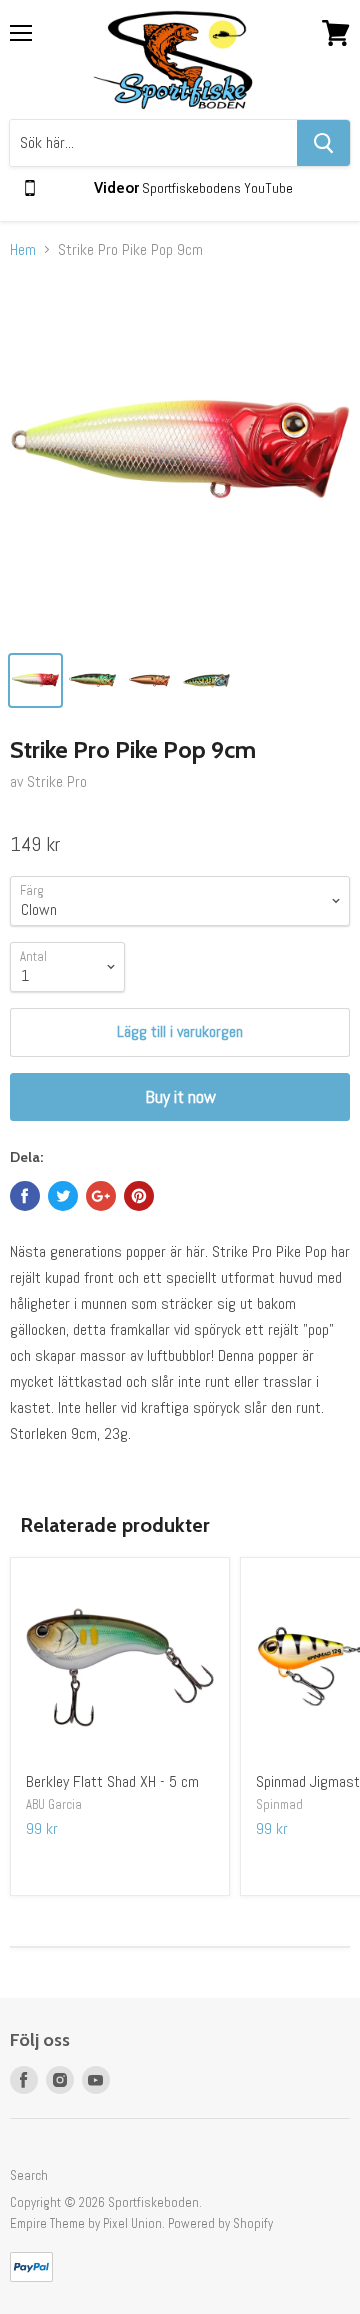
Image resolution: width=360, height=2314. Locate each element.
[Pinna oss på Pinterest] (139, 1196)
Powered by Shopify (220, 2223)
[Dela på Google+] (101, 1196)
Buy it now (180, 1096)
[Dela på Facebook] (25, 1196)
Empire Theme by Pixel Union (86, 2223)
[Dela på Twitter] (63, 1196)
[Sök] (323, 143)
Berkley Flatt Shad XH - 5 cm (112, 1781)
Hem (23, 250)
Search (29, 2175)
